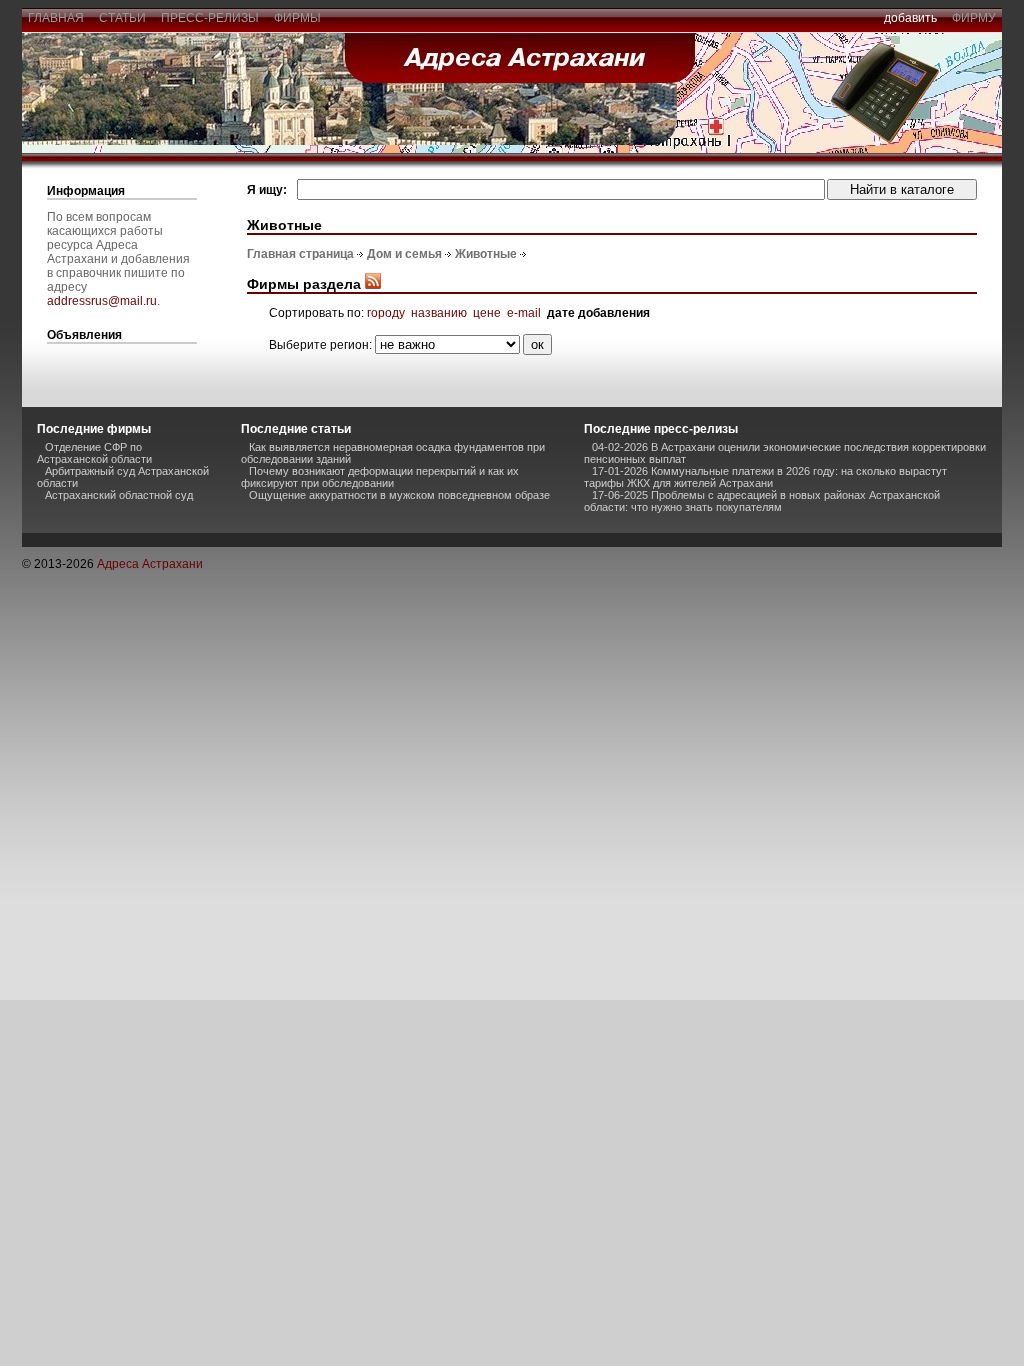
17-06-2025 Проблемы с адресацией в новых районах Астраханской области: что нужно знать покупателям (762, 501)
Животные (486, 254)
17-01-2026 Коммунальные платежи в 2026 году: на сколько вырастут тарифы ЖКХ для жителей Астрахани (765, 477)
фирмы (297, 18)
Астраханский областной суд (119, 495)
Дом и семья (404, 254)
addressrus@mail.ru (102, 301)
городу (386, 313)
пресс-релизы (210, 18)
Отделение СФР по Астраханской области (94, 453)
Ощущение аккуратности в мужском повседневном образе (399, 495)
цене (487, 313)
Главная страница (300, 254)
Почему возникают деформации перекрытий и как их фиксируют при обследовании (380, 477)
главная (56, 18)
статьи (122, 18)
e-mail (524, 313)
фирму (974, 18)
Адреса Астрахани (150, 564)
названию (439, 313)
